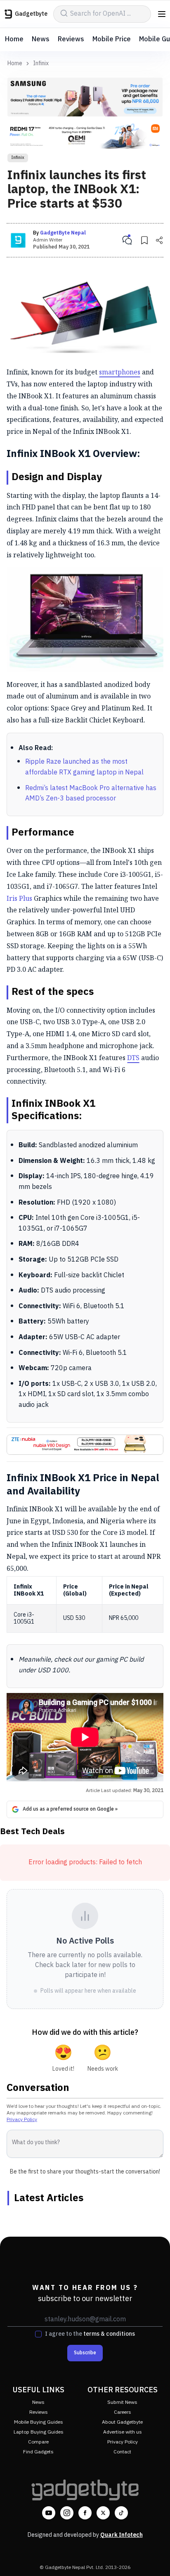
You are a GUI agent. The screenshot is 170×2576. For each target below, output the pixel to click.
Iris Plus (19, 898)
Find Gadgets (38, 2452)
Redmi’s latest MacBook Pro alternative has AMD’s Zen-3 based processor (91, 794)
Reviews (71, 39)
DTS (133, 1058)
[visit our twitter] (103, 2513)
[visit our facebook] (85, 2513)
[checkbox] (38, 2334)
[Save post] (144, 240)
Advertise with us (123, 2432)
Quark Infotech (122, 2535)
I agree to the (90, 2334)
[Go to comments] (127, 240)
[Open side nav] (162, 14)
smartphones (120, 372)
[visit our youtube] (49, 2513)
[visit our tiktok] (121, 2513)
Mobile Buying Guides (39, 2422)
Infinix (41, 64)
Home (14, 39)
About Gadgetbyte (122, 2422)
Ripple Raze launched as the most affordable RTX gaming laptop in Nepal (84, 767)
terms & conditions (109, 2334)
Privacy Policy (22, 2120)
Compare (38, 2442)
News (41, 39)
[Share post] (159, 240)
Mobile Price (112, 39)
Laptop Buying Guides (39, 2432)
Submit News (122, 2402)
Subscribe (85, 2353)
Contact (122, 2452)
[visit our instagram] (67, 2513)
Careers (123, 2412)
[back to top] (155, 2558)
